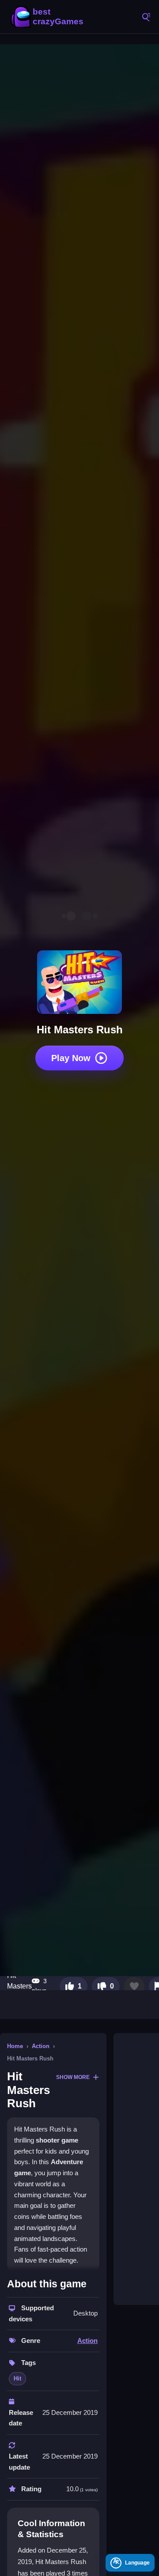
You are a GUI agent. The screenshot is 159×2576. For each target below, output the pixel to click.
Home (15, 2046)
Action (41, 2046)
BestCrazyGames (49, 17)
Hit (17, 2378)
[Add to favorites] (134, 1986)
